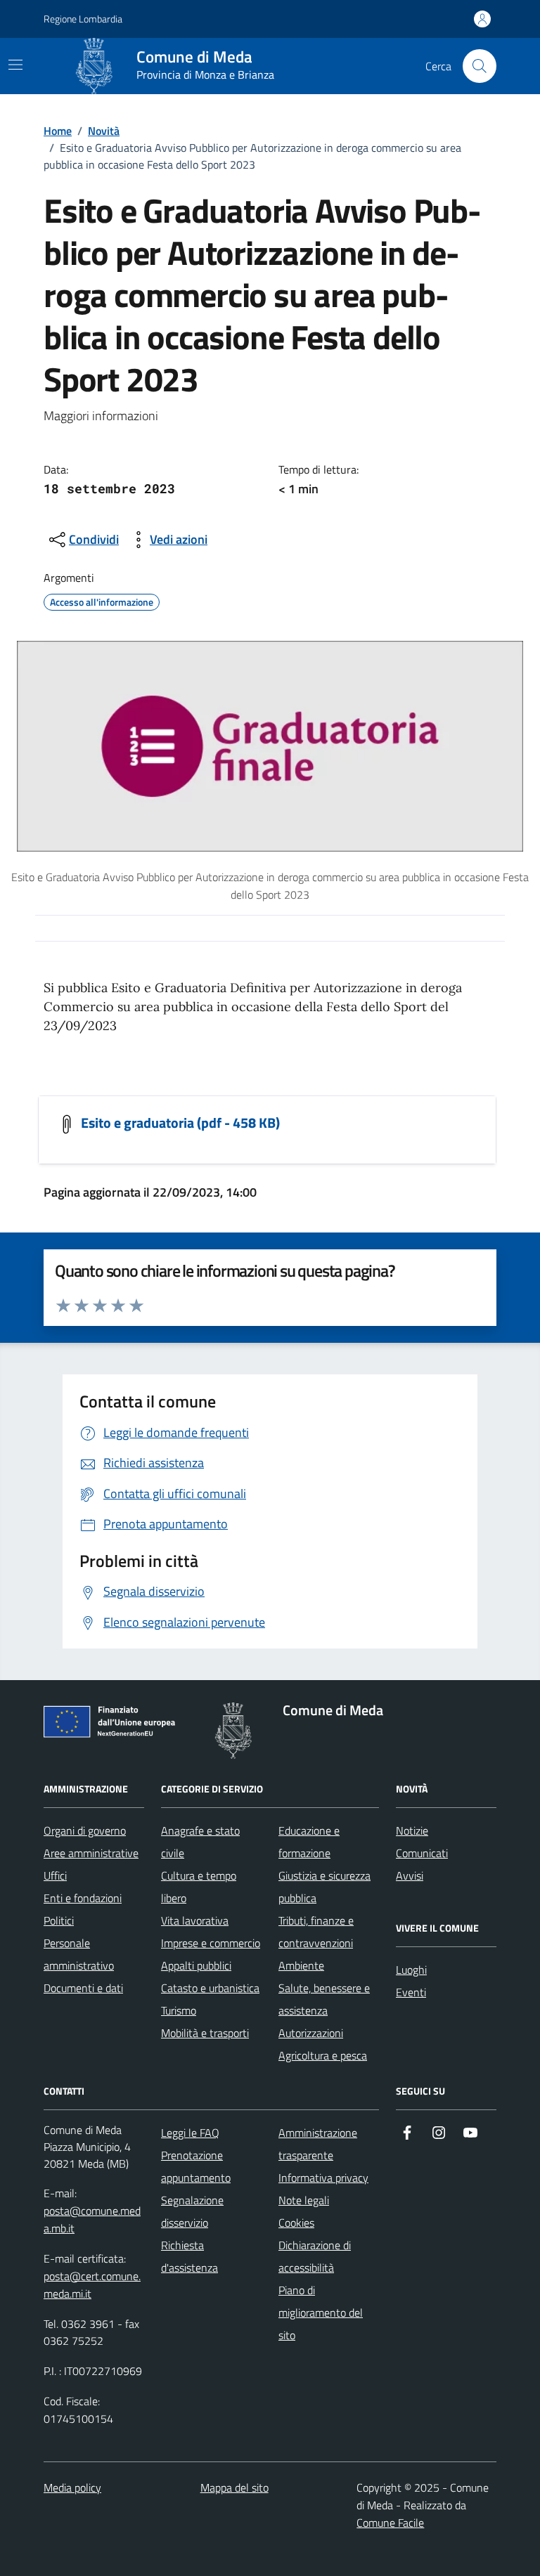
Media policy (72, 2487)
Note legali (304, 2200)
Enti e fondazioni (83, 1898)
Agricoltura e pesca (323, 2055)
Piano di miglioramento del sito (321, 2312)
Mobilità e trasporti (205, 2033)
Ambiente (301, 1965)
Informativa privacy (323, 2178)
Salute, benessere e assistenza (324, 1999)
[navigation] (15, 65)
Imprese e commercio (211, 1943)
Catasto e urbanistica (210, 1988)
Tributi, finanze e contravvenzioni (316, 1932)
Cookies (296, 2223)
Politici (59, 1920)
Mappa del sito (234, 2487)
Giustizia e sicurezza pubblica (324, 1887)
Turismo (179, 2010)
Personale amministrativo (79, 1954)
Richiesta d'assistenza (189, 2256)
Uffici (55, 1875)
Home (58, 131)
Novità (104, 131)
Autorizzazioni (311, 2033)
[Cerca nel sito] (480, 66)
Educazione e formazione (309, 1842)
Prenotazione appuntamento (196, 2166)
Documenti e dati (83, 1988)
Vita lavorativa (195, 1920)
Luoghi (411, 1970)
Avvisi (410, 1875)
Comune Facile (390, 2523)
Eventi (411, 1992)
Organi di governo (85, 1830)
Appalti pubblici (196, 1965)
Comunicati (422, 1853)
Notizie (412, 1830)
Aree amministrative (91, 1853)
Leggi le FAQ (190, 2133)
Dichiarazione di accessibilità (315, 2256)
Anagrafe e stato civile (200, 1842)
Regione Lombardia (83, 19)
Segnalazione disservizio (192, 2211)
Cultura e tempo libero (199, 1887)
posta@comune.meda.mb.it (92, 2219)
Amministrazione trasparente (318, 2144)
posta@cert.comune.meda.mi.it (92, 2285)
